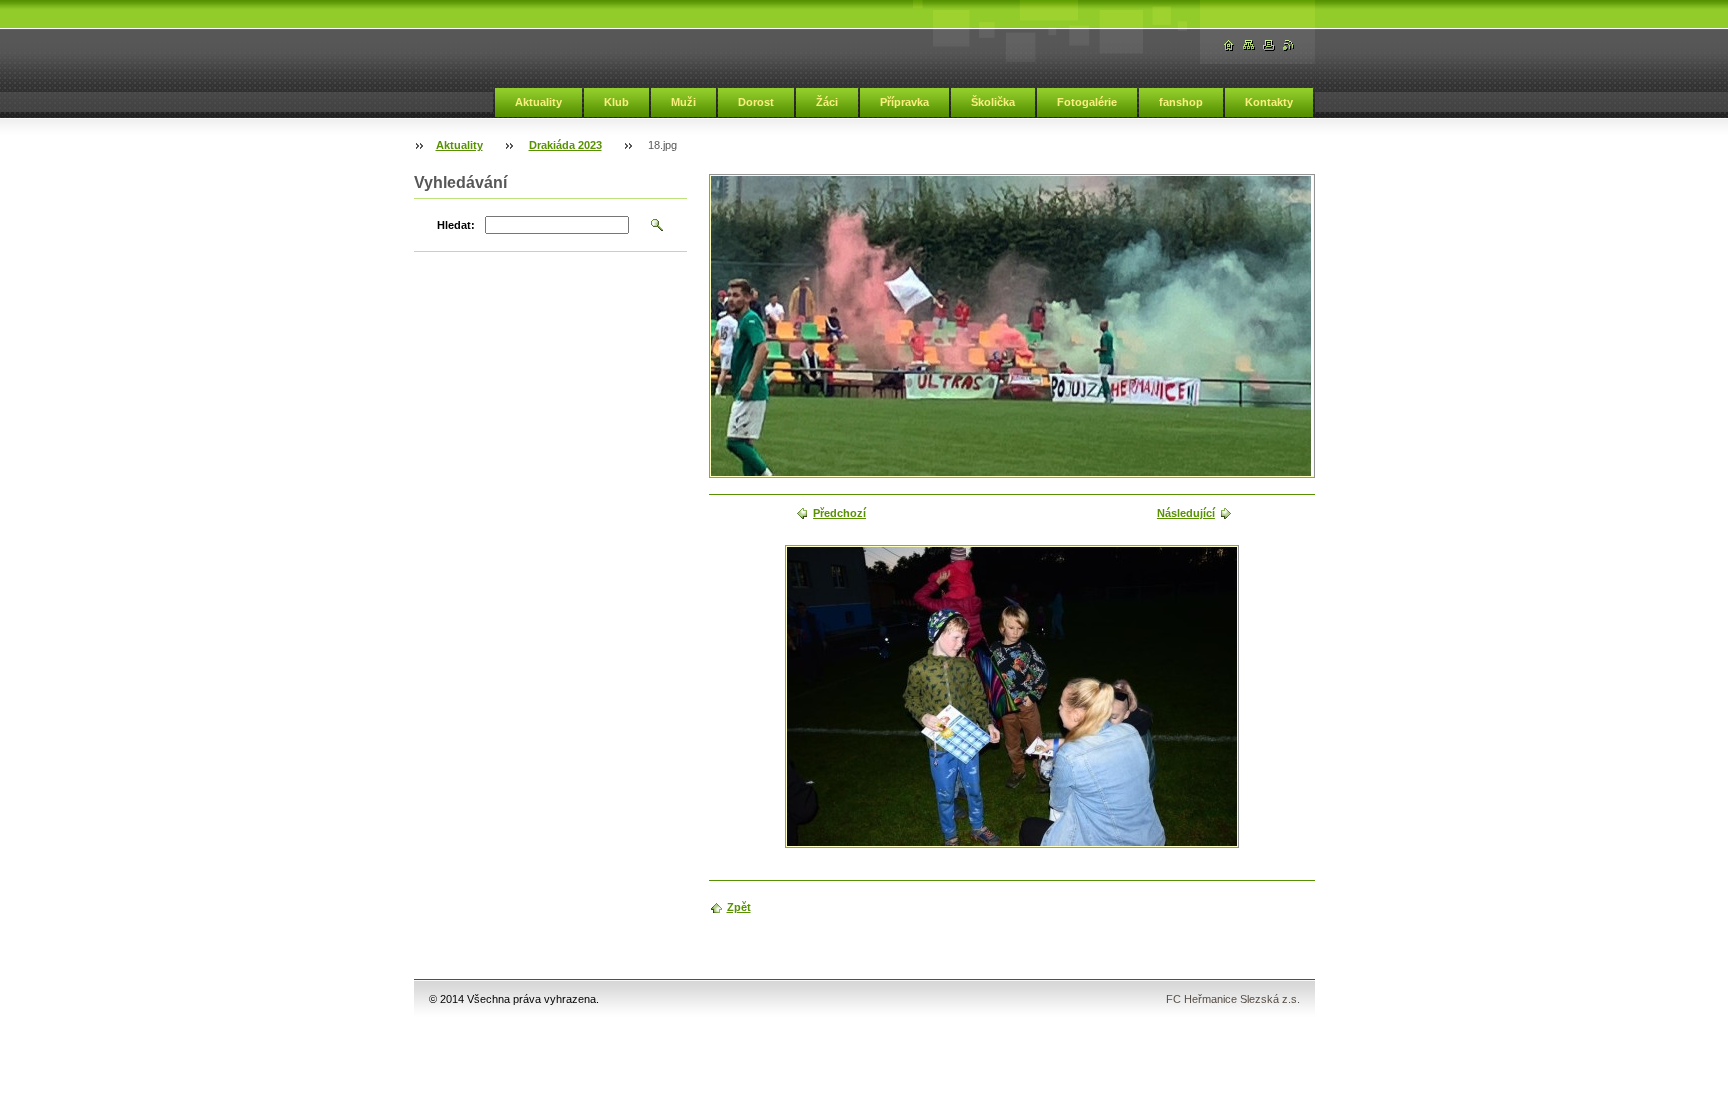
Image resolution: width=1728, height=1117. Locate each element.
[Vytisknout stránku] (1269, 45)
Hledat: (456, 225)
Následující (1186, 513)
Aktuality (538, 102)
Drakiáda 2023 (565, 145)
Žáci (827, 102)
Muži (683, 102)
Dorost (756, 102)
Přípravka (904, 102)
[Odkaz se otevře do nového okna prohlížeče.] (1012, 696)
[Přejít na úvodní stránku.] (1229, 45)
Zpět (739, 907)
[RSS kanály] (1289, 45)
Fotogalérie (1087, 102)
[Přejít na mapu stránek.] (1249, 45)
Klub (616, 102)
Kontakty (1269, 102)
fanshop (1181, 102)
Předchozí (839, 513)
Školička (993, 102)
